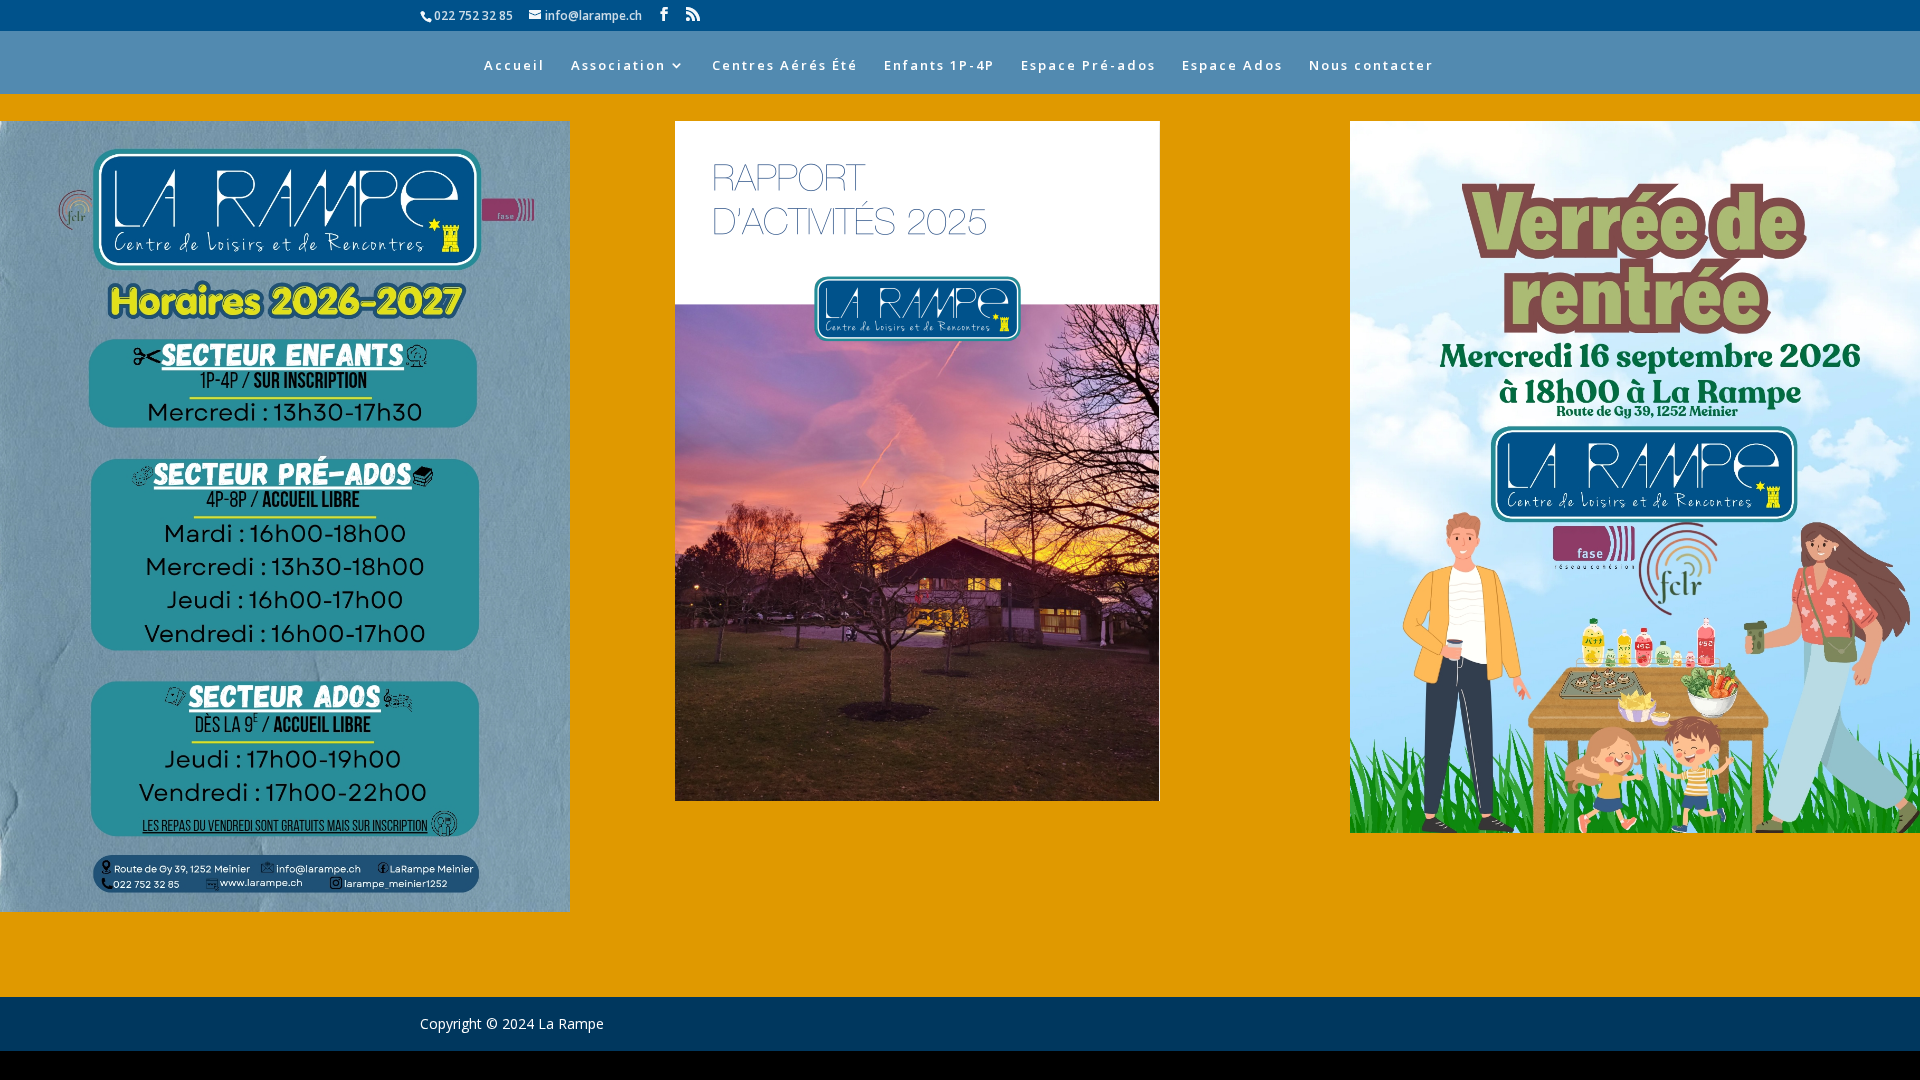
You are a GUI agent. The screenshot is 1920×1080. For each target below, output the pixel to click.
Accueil (514, 66)
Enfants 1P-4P (939, 66)
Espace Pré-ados (1088, 66)
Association (618, 66)
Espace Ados (1232, 66)
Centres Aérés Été (785, 66)
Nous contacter (1371, 66)
